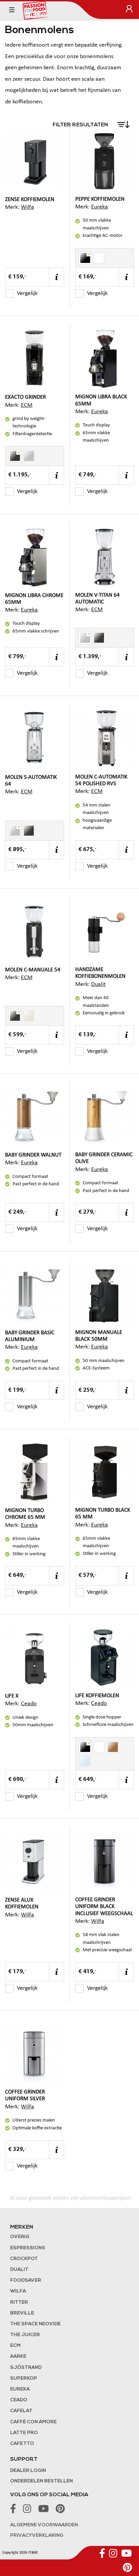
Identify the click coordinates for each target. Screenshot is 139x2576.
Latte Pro (24, 2433)
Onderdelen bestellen (41, 2481)
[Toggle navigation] (12, 10)
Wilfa (27, 207)
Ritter (19, 2302)
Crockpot (24, 2259)
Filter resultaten (81, 125)
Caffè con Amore (33, 2422)
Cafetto (22, 2444)
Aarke (18, 2357)
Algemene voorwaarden (44, 2525)
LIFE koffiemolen (97, 1696)
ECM (27, 405)
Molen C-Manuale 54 (33, 970)
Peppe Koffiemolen (100, 199)
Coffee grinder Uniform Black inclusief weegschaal (104, 1906)
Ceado (29, 1704)
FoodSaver (26, 2281)
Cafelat (21, 2411)
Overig (20, 2237)
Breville (22, 2313)
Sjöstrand (26, 2368)
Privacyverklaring (37, 2536)
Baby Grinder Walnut (33, 1155)
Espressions (28, 2248)
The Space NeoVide (35, 2324)
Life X (12, 1696)
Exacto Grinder (25, 397)
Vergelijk (27, 293)
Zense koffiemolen (30, 200)
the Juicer (25, 2335)
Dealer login (28, 2471)
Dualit (98, 984)
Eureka (100, 207)
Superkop (24, 2379)
